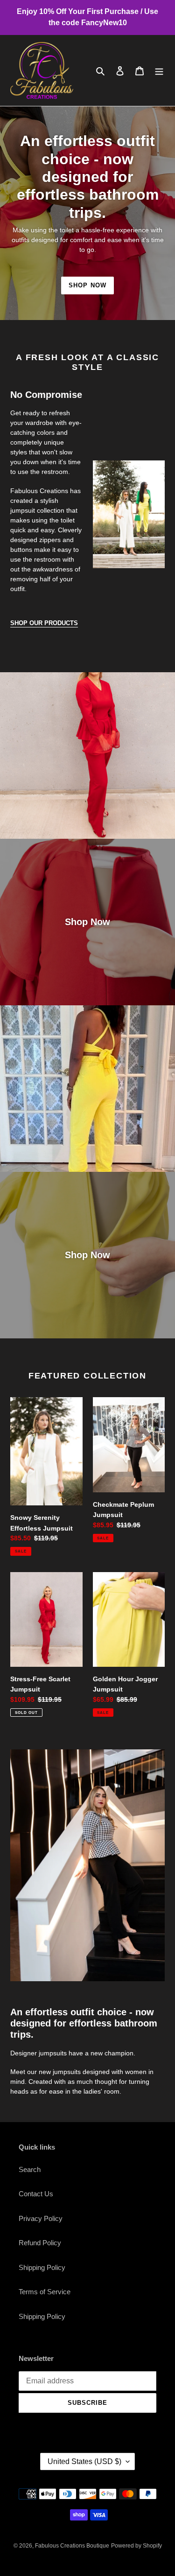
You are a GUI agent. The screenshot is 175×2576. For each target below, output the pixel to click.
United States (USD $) (84, 2461)
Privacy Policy (41, 2218)
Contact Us (36, 2194)
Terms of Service (45, 2292)
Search (30, 2169)
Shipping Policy (42, 2267)
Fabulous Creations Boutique (72, 2546)
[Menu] (159, 71)
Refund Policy (40, 2243)
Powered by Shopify (136, 2546)
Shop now (87, 285)
